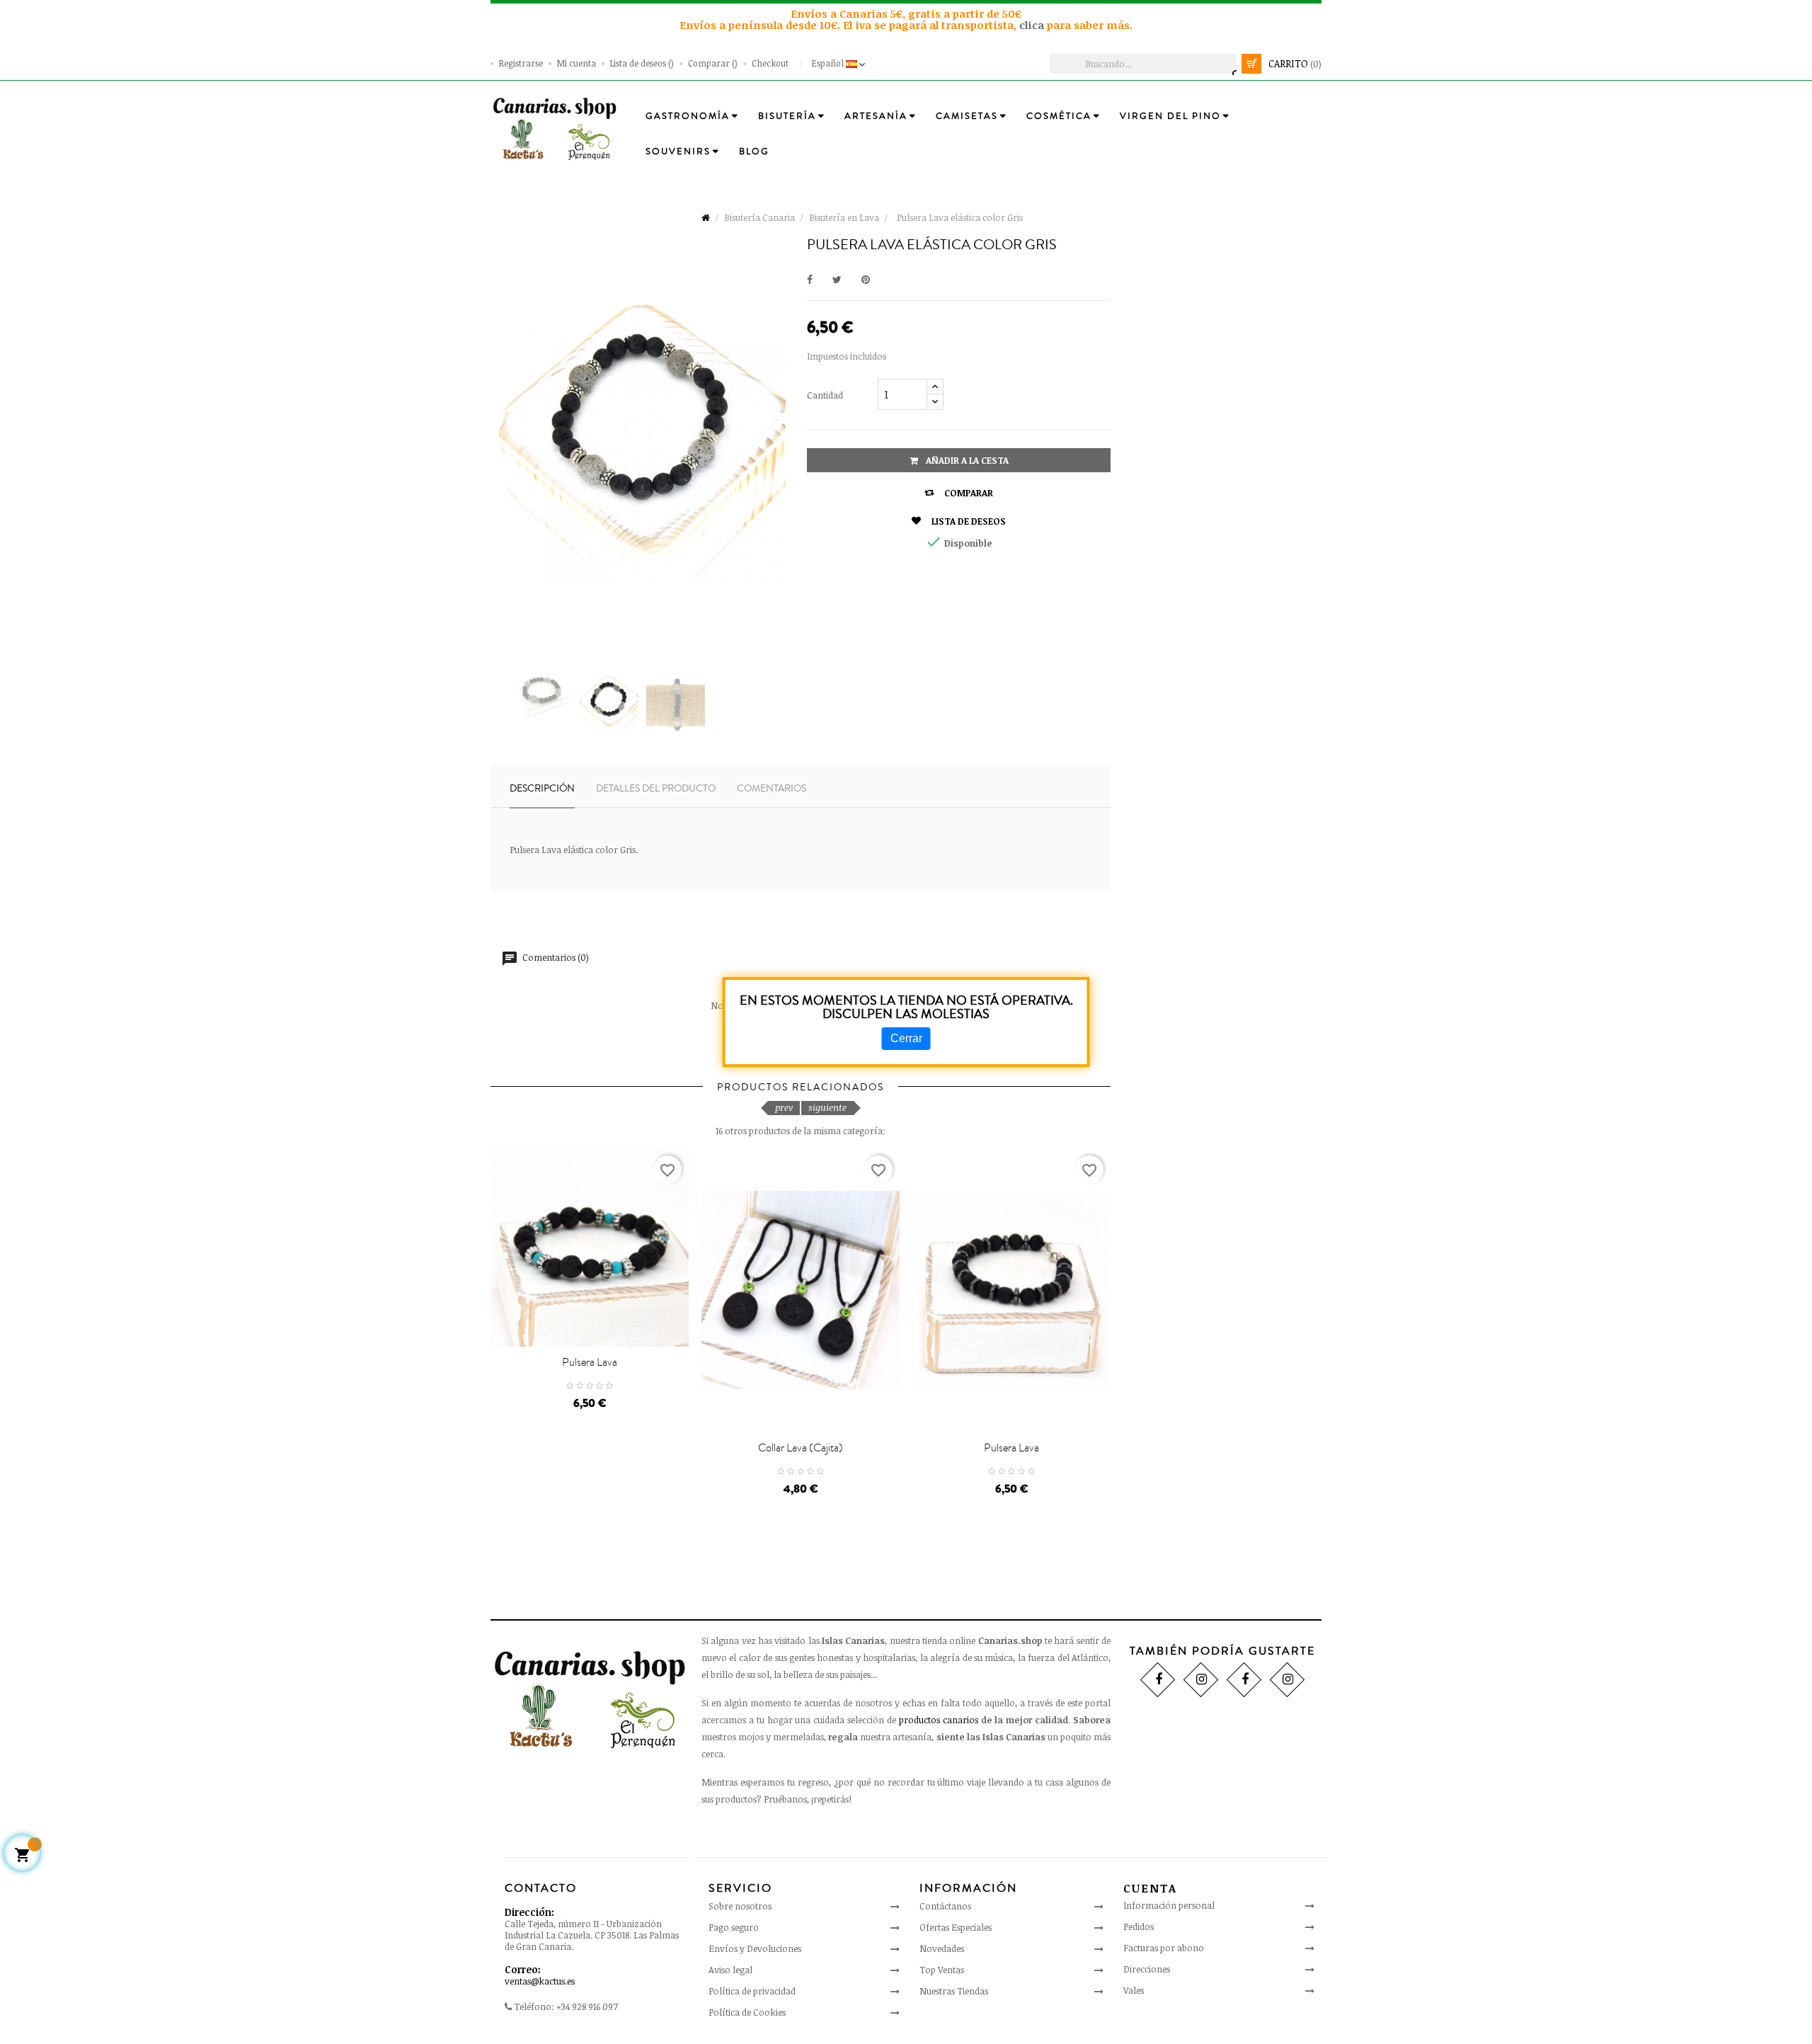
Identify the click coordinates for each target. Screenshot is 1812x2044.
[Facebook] (1158, 1679)
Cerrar (906, 1038)
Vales (1134, 1990)
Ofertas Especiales (956, 1927)
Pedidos (1139, 1926)
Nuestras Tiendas (954, 1991)
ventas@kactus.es (540, 1981)
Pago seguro (734, 1927)
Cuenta (1150, 1888)
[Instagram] (1201, 1679)
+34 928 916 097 (587, 2006)
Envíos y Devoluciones (755, 1948)
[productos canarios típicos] (555, 128)
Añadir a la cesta (966, 460)
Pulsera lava (590, 1362)
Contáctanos (945, 1906)
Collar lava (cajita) (801, 1448)
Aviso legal (730, 1970)
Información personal (1169, 1905)
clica (1033, 25)
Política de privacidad (752, 1991)
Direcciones (1147, 1969)
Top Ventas (942, 1970)
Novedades (942, 1948)
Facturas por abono (1164, 1948)
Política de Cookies (747, 2012)
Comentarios (772, 789)
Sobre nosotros (740, 1906)
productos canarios (939, 1720)
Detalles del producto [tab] (656, 789)
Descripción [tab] (542, 789)
